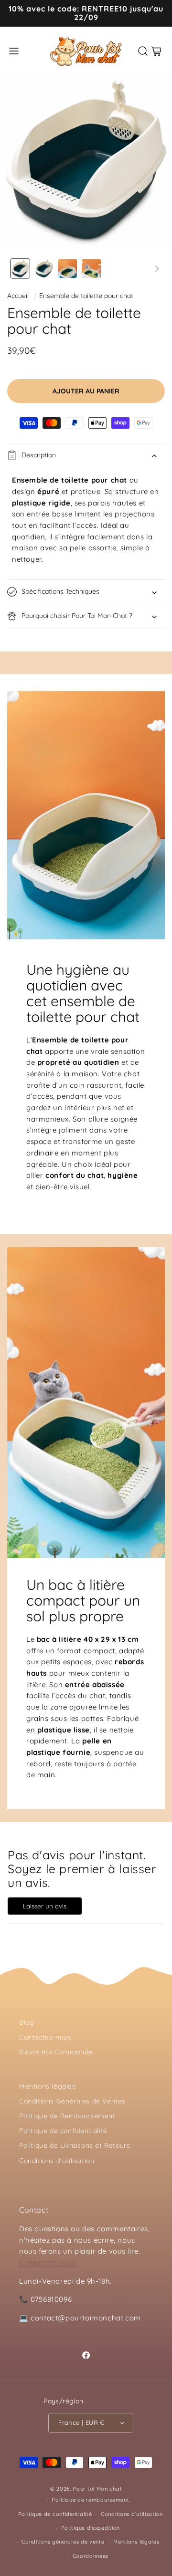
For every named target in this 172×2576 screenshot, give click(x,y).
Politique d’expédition (91, 2528)
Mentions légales (48, 2086)
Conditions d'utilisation (57, 2161)
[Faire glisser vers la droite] (157, 268)
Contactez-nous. (48, 2262)
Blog (27, 2022)
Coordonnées (91, 2556)
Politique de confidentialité (63, 2131)
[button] (14, 51)
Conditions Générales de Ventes (72, 2101)
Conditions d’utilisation (132, 2514)
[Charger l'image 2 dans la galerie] (44, 268)
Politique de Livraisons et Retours (75, 2145)
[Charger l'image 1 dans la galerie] (20, 268)
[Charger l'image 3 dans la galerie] (68, 268)
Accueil (18, 296)
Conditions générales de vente (63, 2542)
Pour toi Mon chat (97, 2489)
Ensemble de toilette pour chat (86, 296)
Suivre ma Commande (56, 2052)
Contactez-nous (45, 2037)
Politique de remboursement (90, 2500)
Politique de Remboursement (67, 2116)
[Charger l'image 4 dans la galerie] (91, 268)
